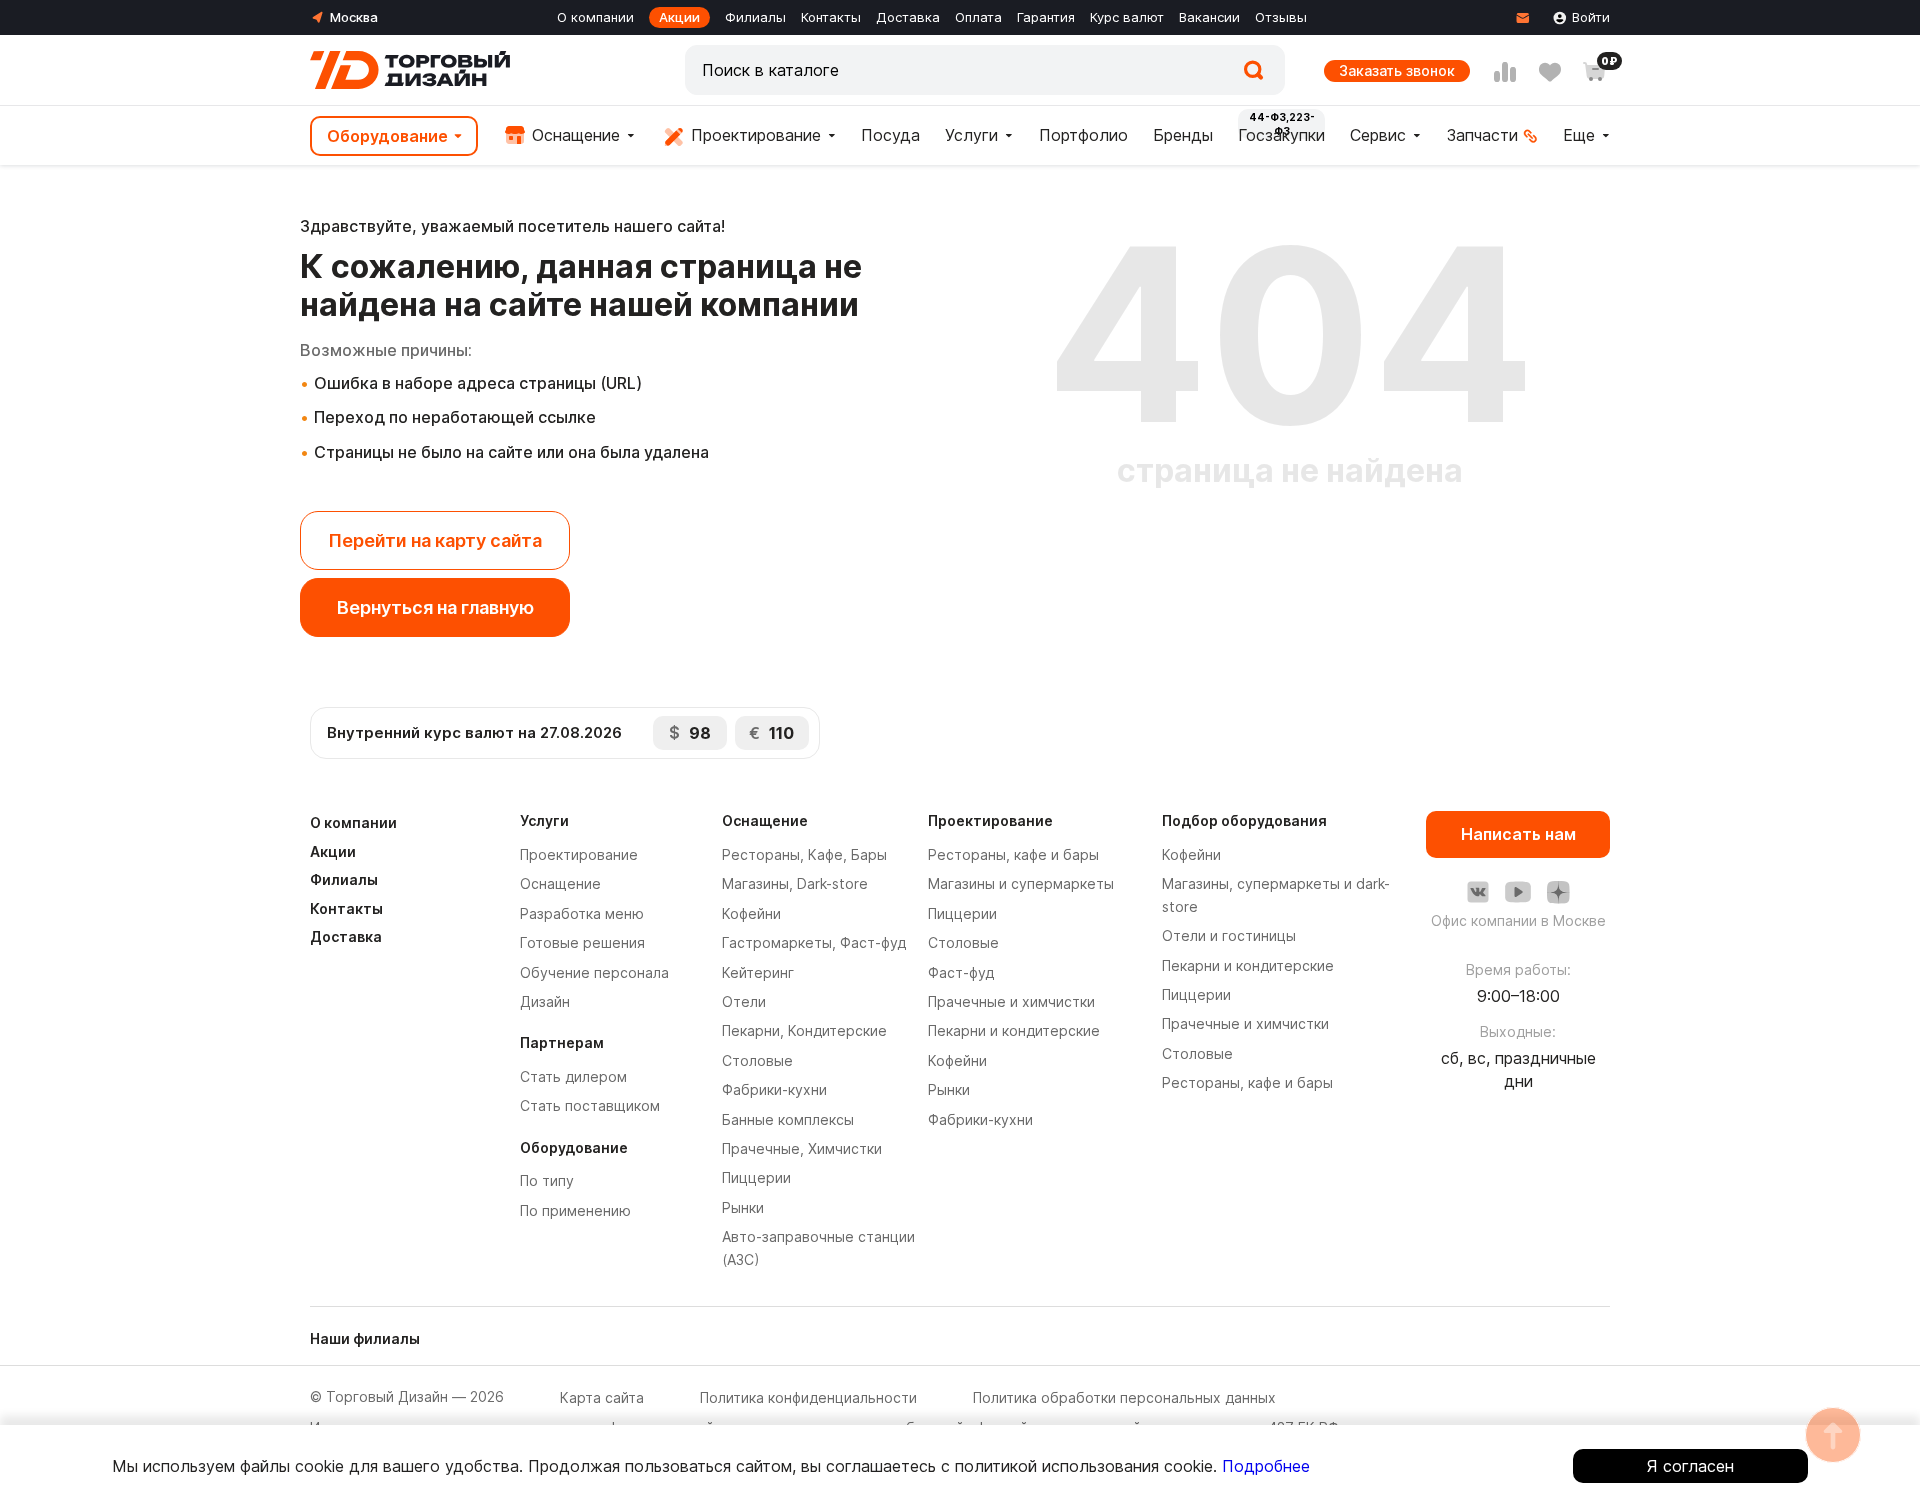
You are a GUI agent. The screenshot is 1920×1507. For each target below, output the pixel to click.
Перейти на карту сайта (435, 540)
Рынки (743, 1207)
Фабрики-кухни (774, 1089)
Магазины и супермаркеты (1021, 883)
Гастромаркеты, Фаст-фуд (814, 942)
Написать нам (1518, 834)
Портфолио (1083, 135)
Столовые (757, 1060)
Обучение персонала (594, 972)
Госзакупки (1281, 135)
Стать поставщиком (590, 1105)
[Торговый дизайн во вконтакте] (1478, 892)
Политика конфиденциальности (808, 1397)
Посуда (890, 135)
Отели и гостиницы (1229, 935)
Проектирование (753, 135)
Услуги (971, 135)
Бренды (1183, 135)
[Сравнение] (1505, 72)
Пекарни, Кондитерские (804, 1030)
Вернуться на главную (435, 607)
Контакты (831, 17)
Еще (1579, 135)
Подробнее (1266, 1466)
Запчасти (1482, 135)
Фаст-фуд (961, 972)
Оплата (978, 17)
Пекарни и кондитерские (1014, 1030)
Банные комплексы (788, 1119)
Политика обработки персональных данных (1124, 1397)
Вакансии (1209, 17)
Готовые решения (582, 942)
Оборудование (387, 136)
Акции (679, 17)
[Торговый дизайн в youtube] (1518, 892)
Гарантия (1046, 17)
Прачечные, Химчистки (802, 1148)
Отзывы (1281, 17)
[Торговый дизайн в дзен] (1558, 892)
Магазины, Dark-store (795, 883)
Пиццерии (756, 1177)
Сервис (1378, 135)
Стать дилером (573, 1076)
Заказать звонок (1397, 70)
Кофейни (751, 913)
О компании (595, 17)
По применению (575, 1210)
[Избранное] (1550, 72)
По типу (547, 1180)
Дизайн (545, 1001)
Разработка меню (582, 913)
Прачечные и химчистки (1011, 1001)
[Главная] (410, 70)
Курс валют (1127, 17)
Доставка (908, 17)
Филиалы (755, 17)
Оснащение (573, 135)
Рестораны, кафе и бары (1013, 854)
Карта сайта (602, 1397)
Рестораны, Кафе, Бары (804, 854)
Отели (744, 1001)
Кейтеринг (758, 972)
